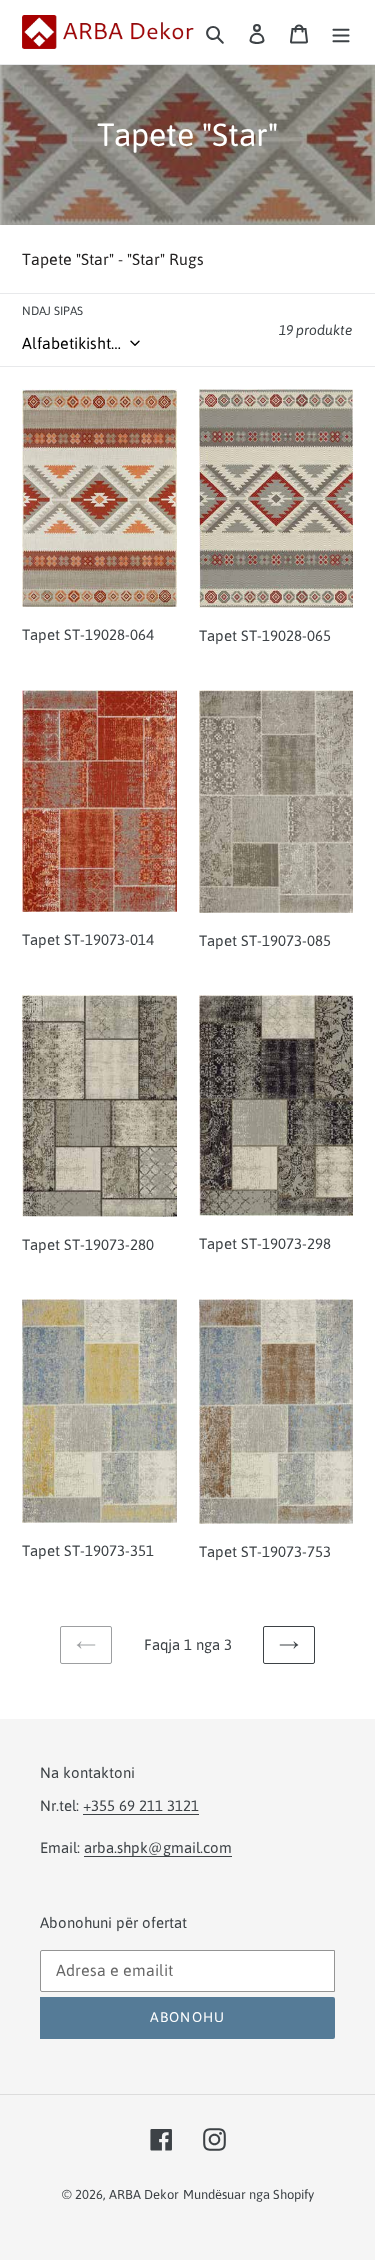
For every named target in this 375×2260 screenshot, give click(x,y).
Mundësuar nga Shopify (248, 2194)
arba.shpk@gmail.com (158, 1847)
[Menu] (341, 32)
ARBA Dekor (144, 2194)
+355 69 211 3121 (141, 1805)
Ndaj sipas (52, 311)
